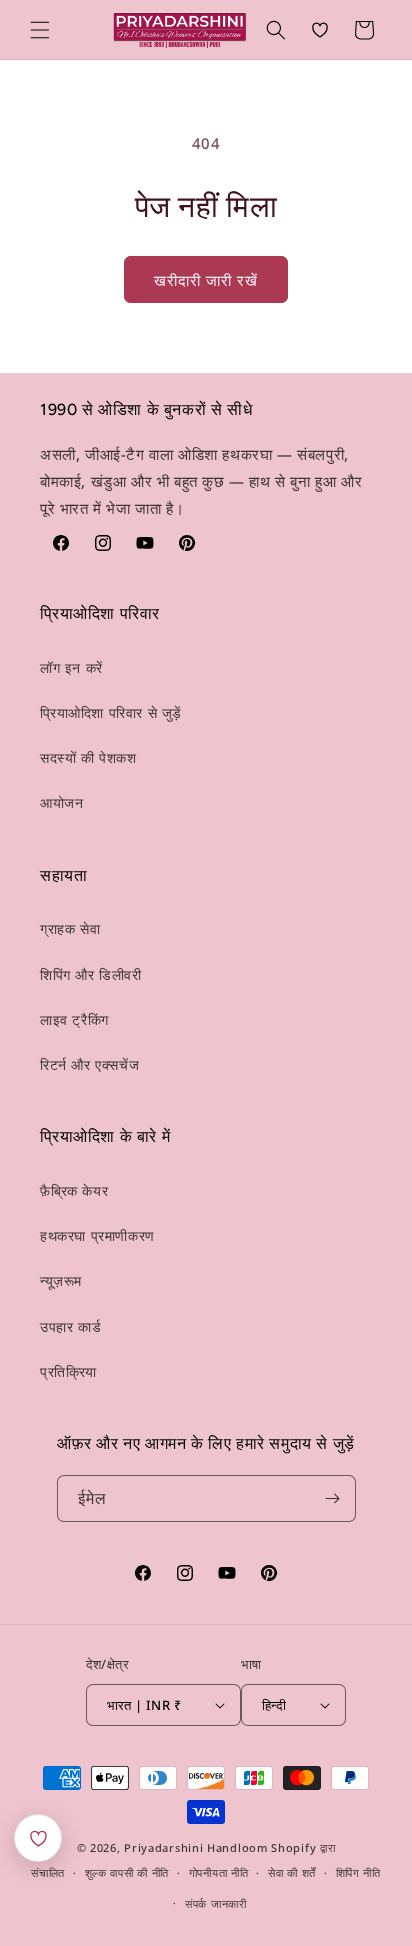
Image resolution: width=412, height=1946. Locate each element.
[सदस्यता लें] (333, 1498)
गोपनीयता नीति (219, 1872)
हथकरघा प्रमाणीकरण (97, 1235)
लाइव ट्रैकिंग (74, 1019)
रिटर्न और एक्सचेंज (89, 1064)
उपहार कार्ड (70, 1326)
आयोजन (61, 802)
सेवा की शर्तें (292, 1872)
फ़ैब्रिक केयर (74, 1190)
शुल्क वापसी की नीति (127, 1872)
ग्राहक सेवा (70, 928)
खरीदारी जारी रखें (206, 280)
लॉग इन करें (71, 667)
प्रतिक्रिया (68, 1371)
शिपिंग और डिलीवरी (91, 974)
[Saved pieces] (38, 1838)
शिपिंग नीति (358, 1872)
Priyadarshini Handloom (195, 1847)
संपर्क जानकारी (216, 1903)
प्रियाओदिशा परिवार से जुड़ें (111, 712)
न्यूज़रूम (61, 1280)
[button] (40, 30)
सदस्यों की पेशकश (88, 757)
